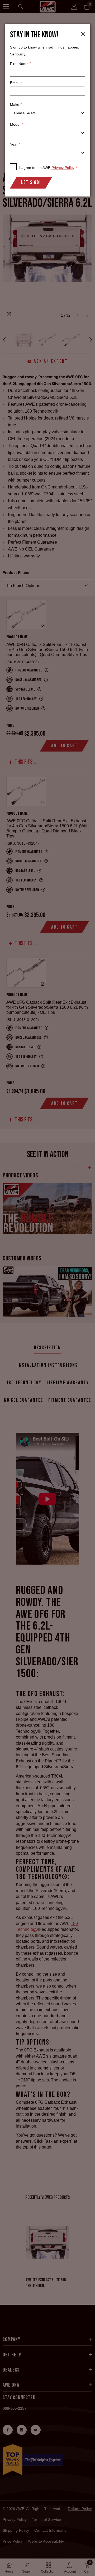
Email (16, 83)
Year (15, 144)
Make (16, 104)
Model (16, 124)
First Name (20, 64)
